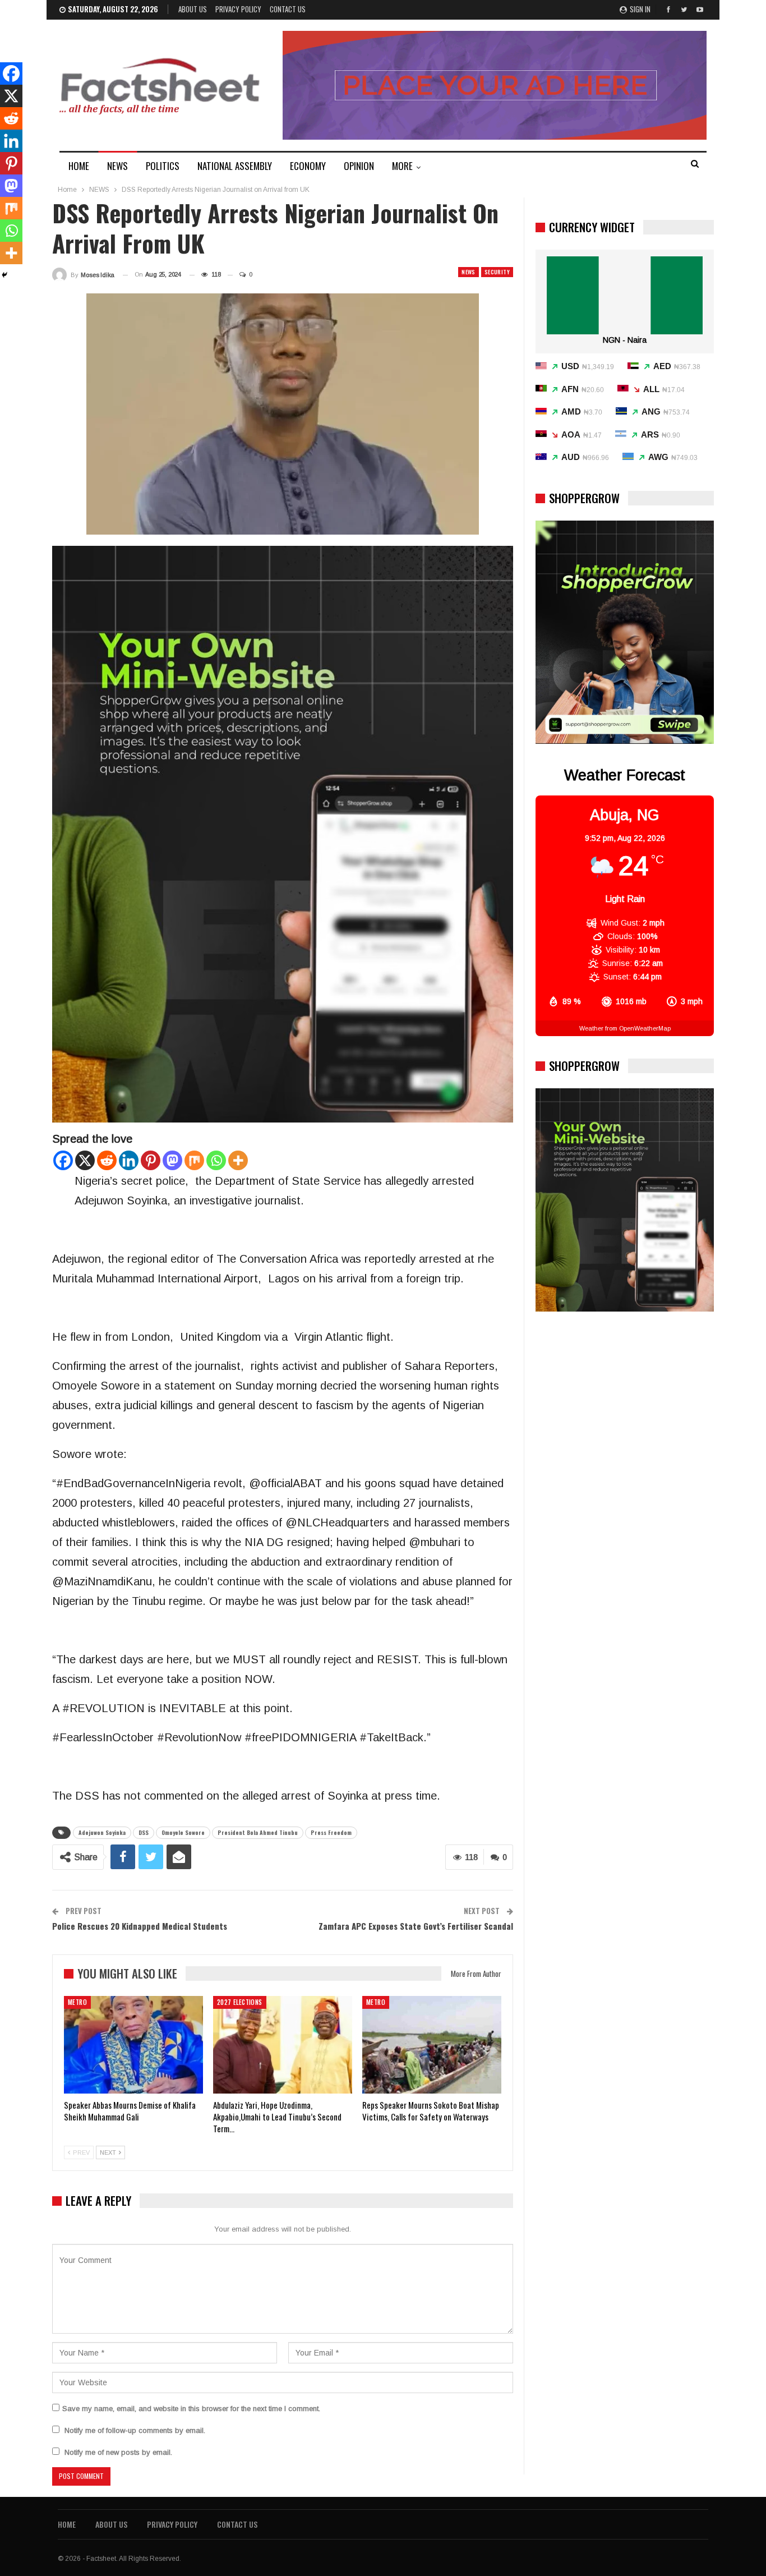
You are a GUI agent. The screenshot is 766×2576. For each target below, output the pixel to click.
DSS (144, 1832)
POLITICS (163, 166)
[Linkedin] (129, 1160)
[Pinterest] (151, 1160)
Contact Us (288, 9)
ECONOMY (308, 166)
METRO (77, 2002)
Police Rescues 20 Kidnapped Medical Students (140, 1926)
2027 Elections (240, 2002)
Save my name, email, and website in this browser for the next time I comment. (191, 2409)
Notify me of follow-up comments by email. (135, 2430)
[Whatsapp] (216, 1160)
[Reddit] (107, 1160)
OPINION (359, 166)
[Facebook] (63, 1160)
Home (67, 2524)
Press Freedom (331, 1832)
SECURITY (497, 272)
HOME (79, 166)
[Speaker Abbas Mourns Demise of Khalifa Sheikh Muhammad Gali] (133, 2045)
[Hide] (4, 275)
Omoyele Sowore (183, 1832)
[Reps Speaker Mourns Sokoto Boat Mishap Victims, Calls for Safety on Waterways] (432, 2045)
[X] (85, 1160)
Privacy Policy (238, 9)
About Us (193, 9)
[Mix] (194, 1160)
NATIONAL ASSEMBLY (235, 166)
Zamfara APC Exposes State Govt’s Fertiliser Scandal (416, 1926)
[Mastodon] (172, 1160)
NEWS (117, 166)
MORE (402, 166)
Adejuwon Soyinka (102, 1832)
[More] (238, 1160)
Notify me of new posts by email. (118, 2452)
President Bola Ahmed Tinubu (258, 1832)
